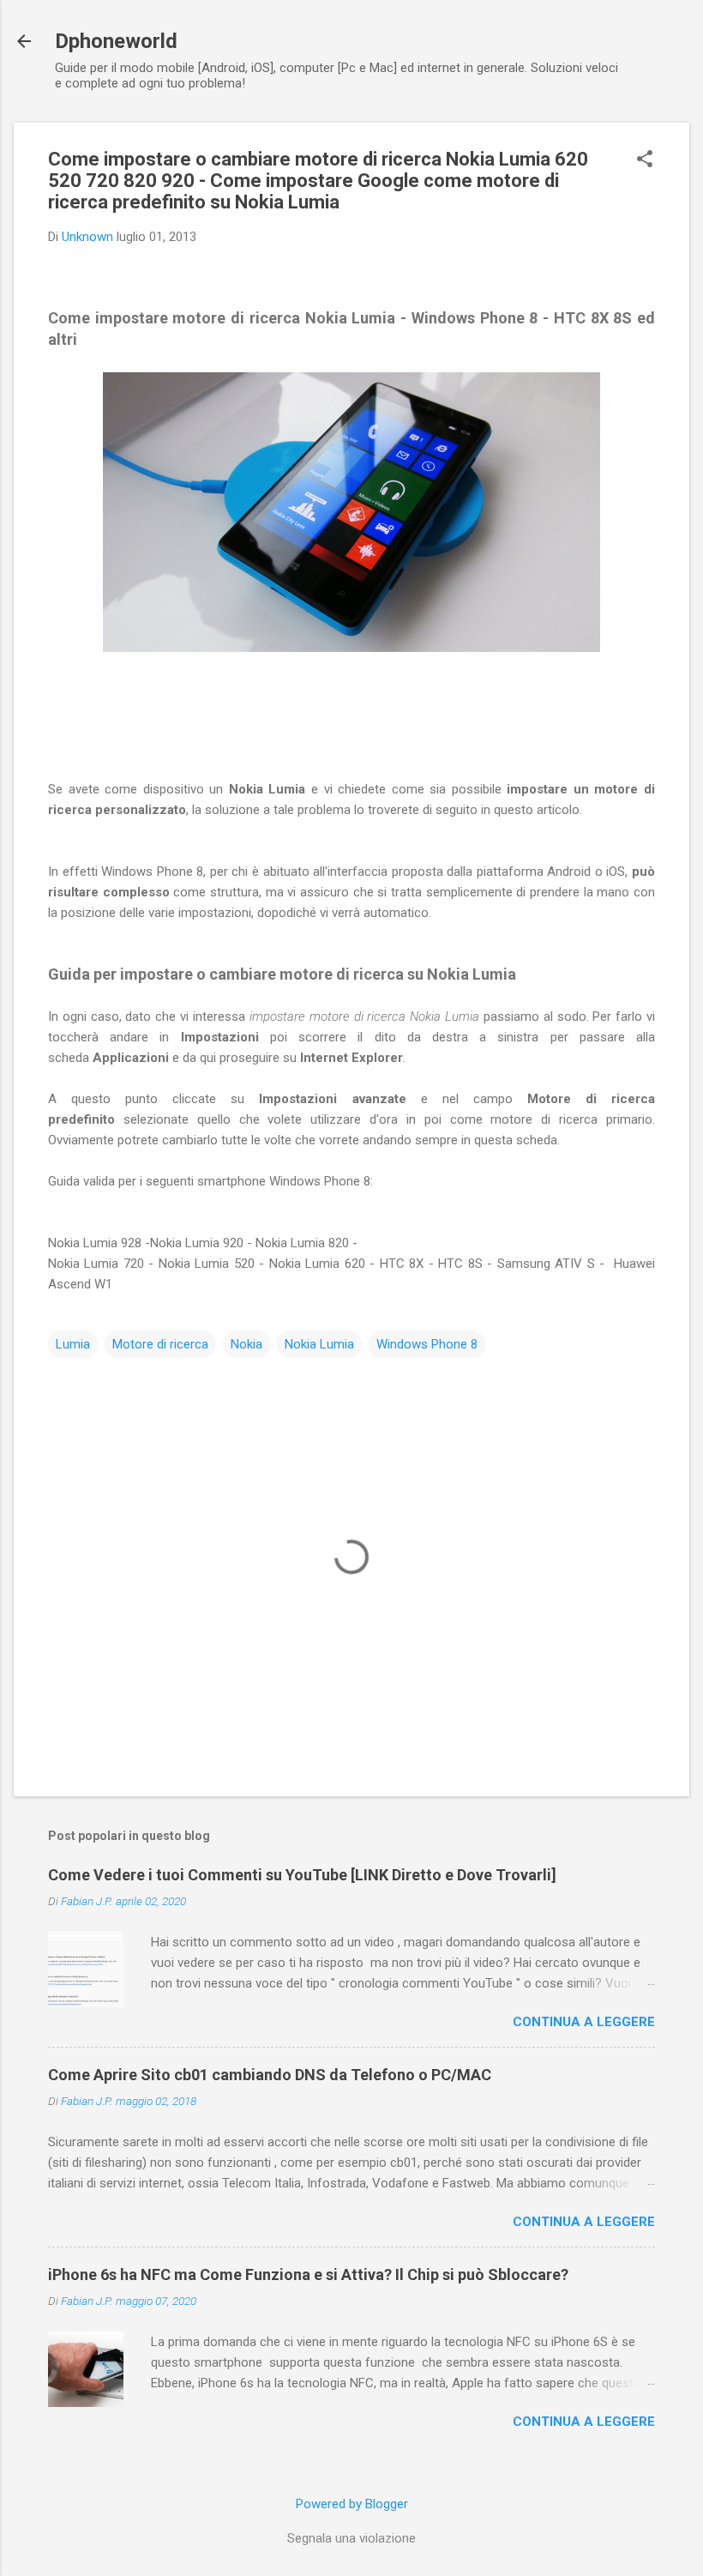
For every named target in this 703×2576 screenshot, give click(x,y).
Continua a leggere (584, 2022)
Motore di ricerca (160, 1344)
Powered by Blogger (352, 2504)
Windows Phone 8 (427, 1344)
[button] (645, 160)
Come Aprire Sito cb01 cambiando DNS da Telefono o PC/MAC (270, 2075)
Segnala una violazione (351, 2538)
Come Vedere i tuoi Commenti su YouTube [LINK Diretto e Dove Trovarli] (302, 1875)
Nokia (246, 1344)
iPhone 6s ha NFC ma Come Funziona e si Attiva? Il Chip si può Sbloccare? (308, 2274)
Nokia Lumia (319, 1344)
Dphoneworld (116, 41)
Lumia (73, 1344)
